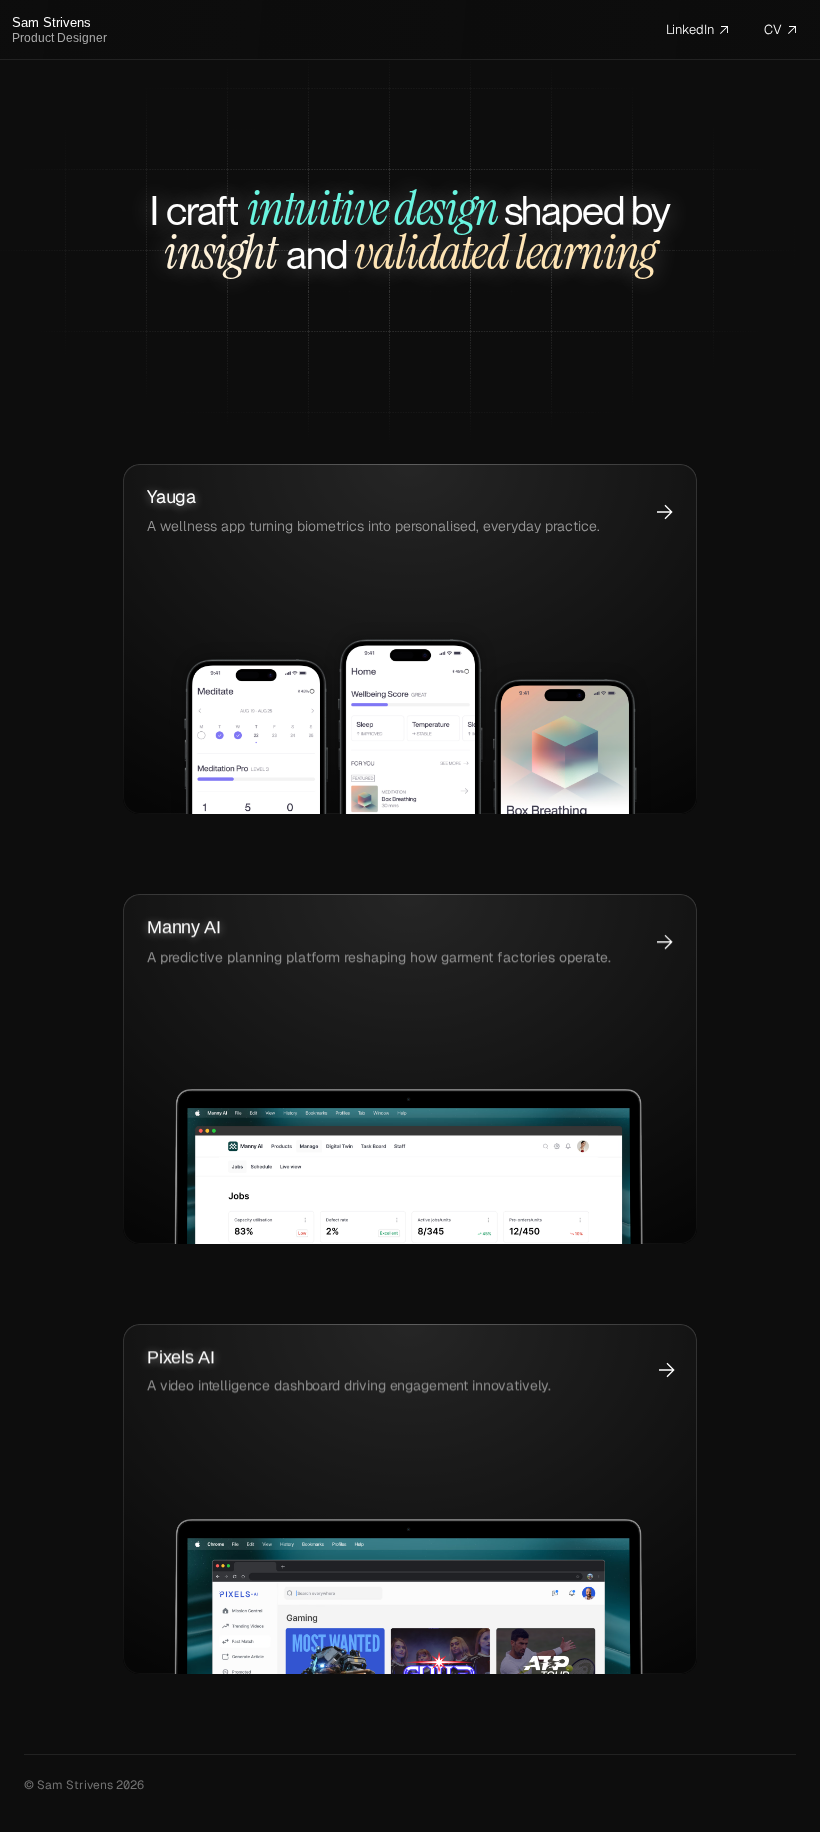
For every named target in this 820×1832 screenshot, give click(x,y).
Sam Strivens (51, 22)
